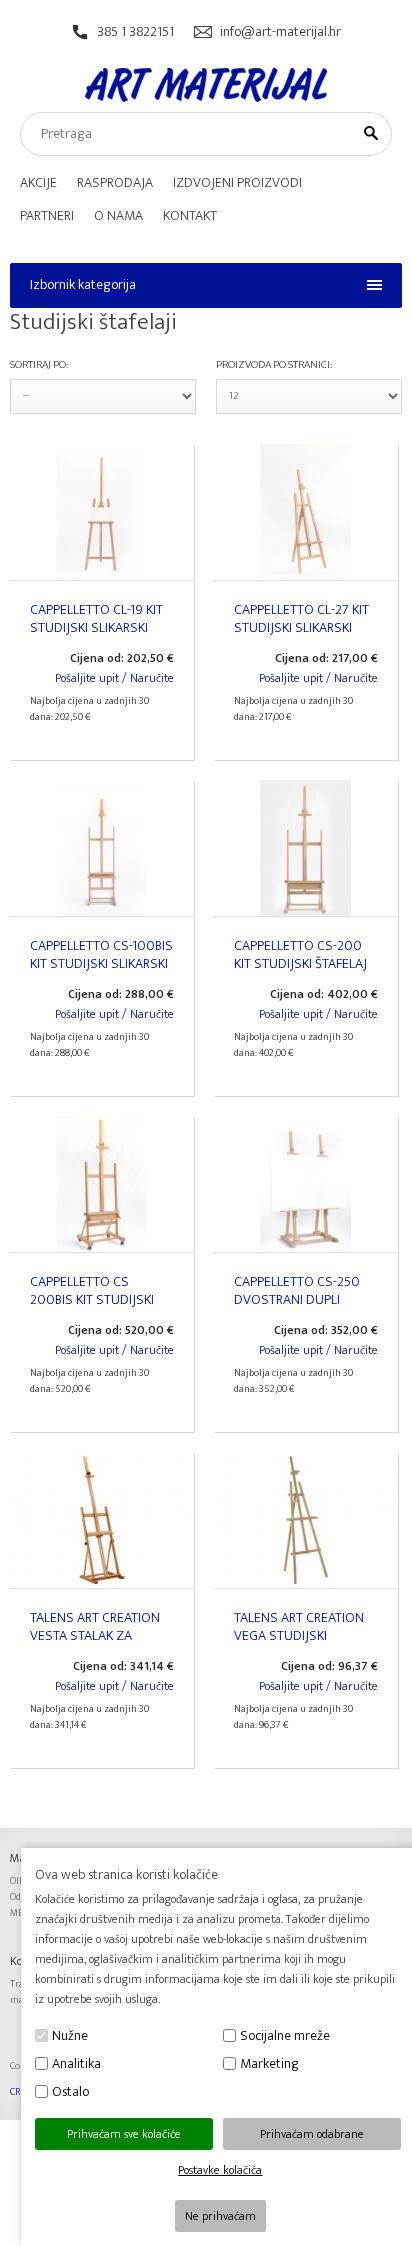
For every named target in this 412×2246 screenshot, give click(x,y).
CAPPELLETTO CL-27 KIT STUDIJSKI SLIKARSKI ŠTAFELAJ (301, 627)
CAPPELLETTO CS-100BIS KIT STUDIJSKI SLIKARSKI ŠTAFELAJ (101, 963)
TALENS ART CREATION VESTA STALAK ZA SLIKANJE (95, 1635)
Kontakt (190, 215)
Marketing (269, 2063)
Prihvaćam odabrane (312, 2134)
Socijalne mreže (285, 2035)
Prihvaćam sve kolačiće (124, 2134)
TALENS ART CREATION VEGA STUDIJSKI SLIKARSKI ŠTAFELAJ (299, 1635)
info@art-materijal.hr (280, 31)
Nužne (70, 2035)
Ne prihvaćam (220, 2216)
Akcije (38, 182)
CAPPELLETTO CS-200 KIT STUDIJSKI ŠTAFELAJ (300, 954)
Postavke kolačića (220, 2170)
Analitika (76, 2063)
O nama (118, 215)
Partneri (47, 215)
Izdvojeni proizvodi (237, 182)
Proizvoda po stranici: (274, 365)
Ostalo (70, 2091)
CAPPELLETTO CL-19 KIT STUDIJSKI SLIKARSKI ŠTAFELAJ (96, 627)
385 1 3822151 (135, 31)
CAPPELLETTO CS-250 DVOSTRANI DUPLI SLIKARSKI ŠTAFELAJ (297, 1299)
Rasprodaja (115, 182)
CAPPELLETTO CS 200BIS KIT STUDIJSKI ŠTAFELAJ (92, 1299)
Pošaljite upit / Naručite (114, 678)
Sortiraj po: (39, 365)
